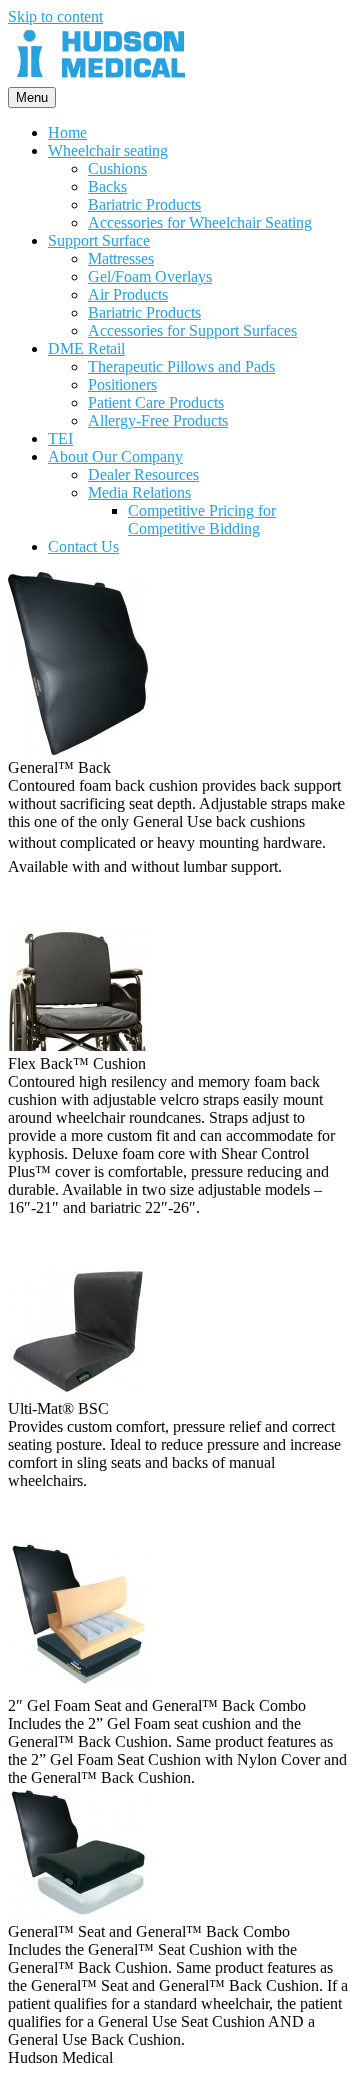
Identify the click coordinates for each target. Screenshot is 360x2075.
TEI (60, 438)
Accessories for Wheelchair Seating (200, 222)
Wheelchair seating (108, 150)
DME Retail (86, 348)
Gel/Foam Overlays (150, 276)
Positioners (122, 384)
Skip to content (55, 16)
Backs (107, 186)
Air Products (128, 294)
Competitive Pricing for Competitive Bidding (202, 519)
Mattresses (121, 258)
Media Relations (139, 492)
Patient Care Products (156, 402)
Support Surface (99, 240)
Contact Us (83, 546)
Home (67, 132)
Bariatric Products (144, 204)
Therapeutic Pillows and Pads (181, 366)
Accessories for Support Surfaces (192, 330)
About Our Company (115, 456)
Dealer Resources (143, 474)
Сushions (117, 168)
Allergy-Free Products (158, 420)
